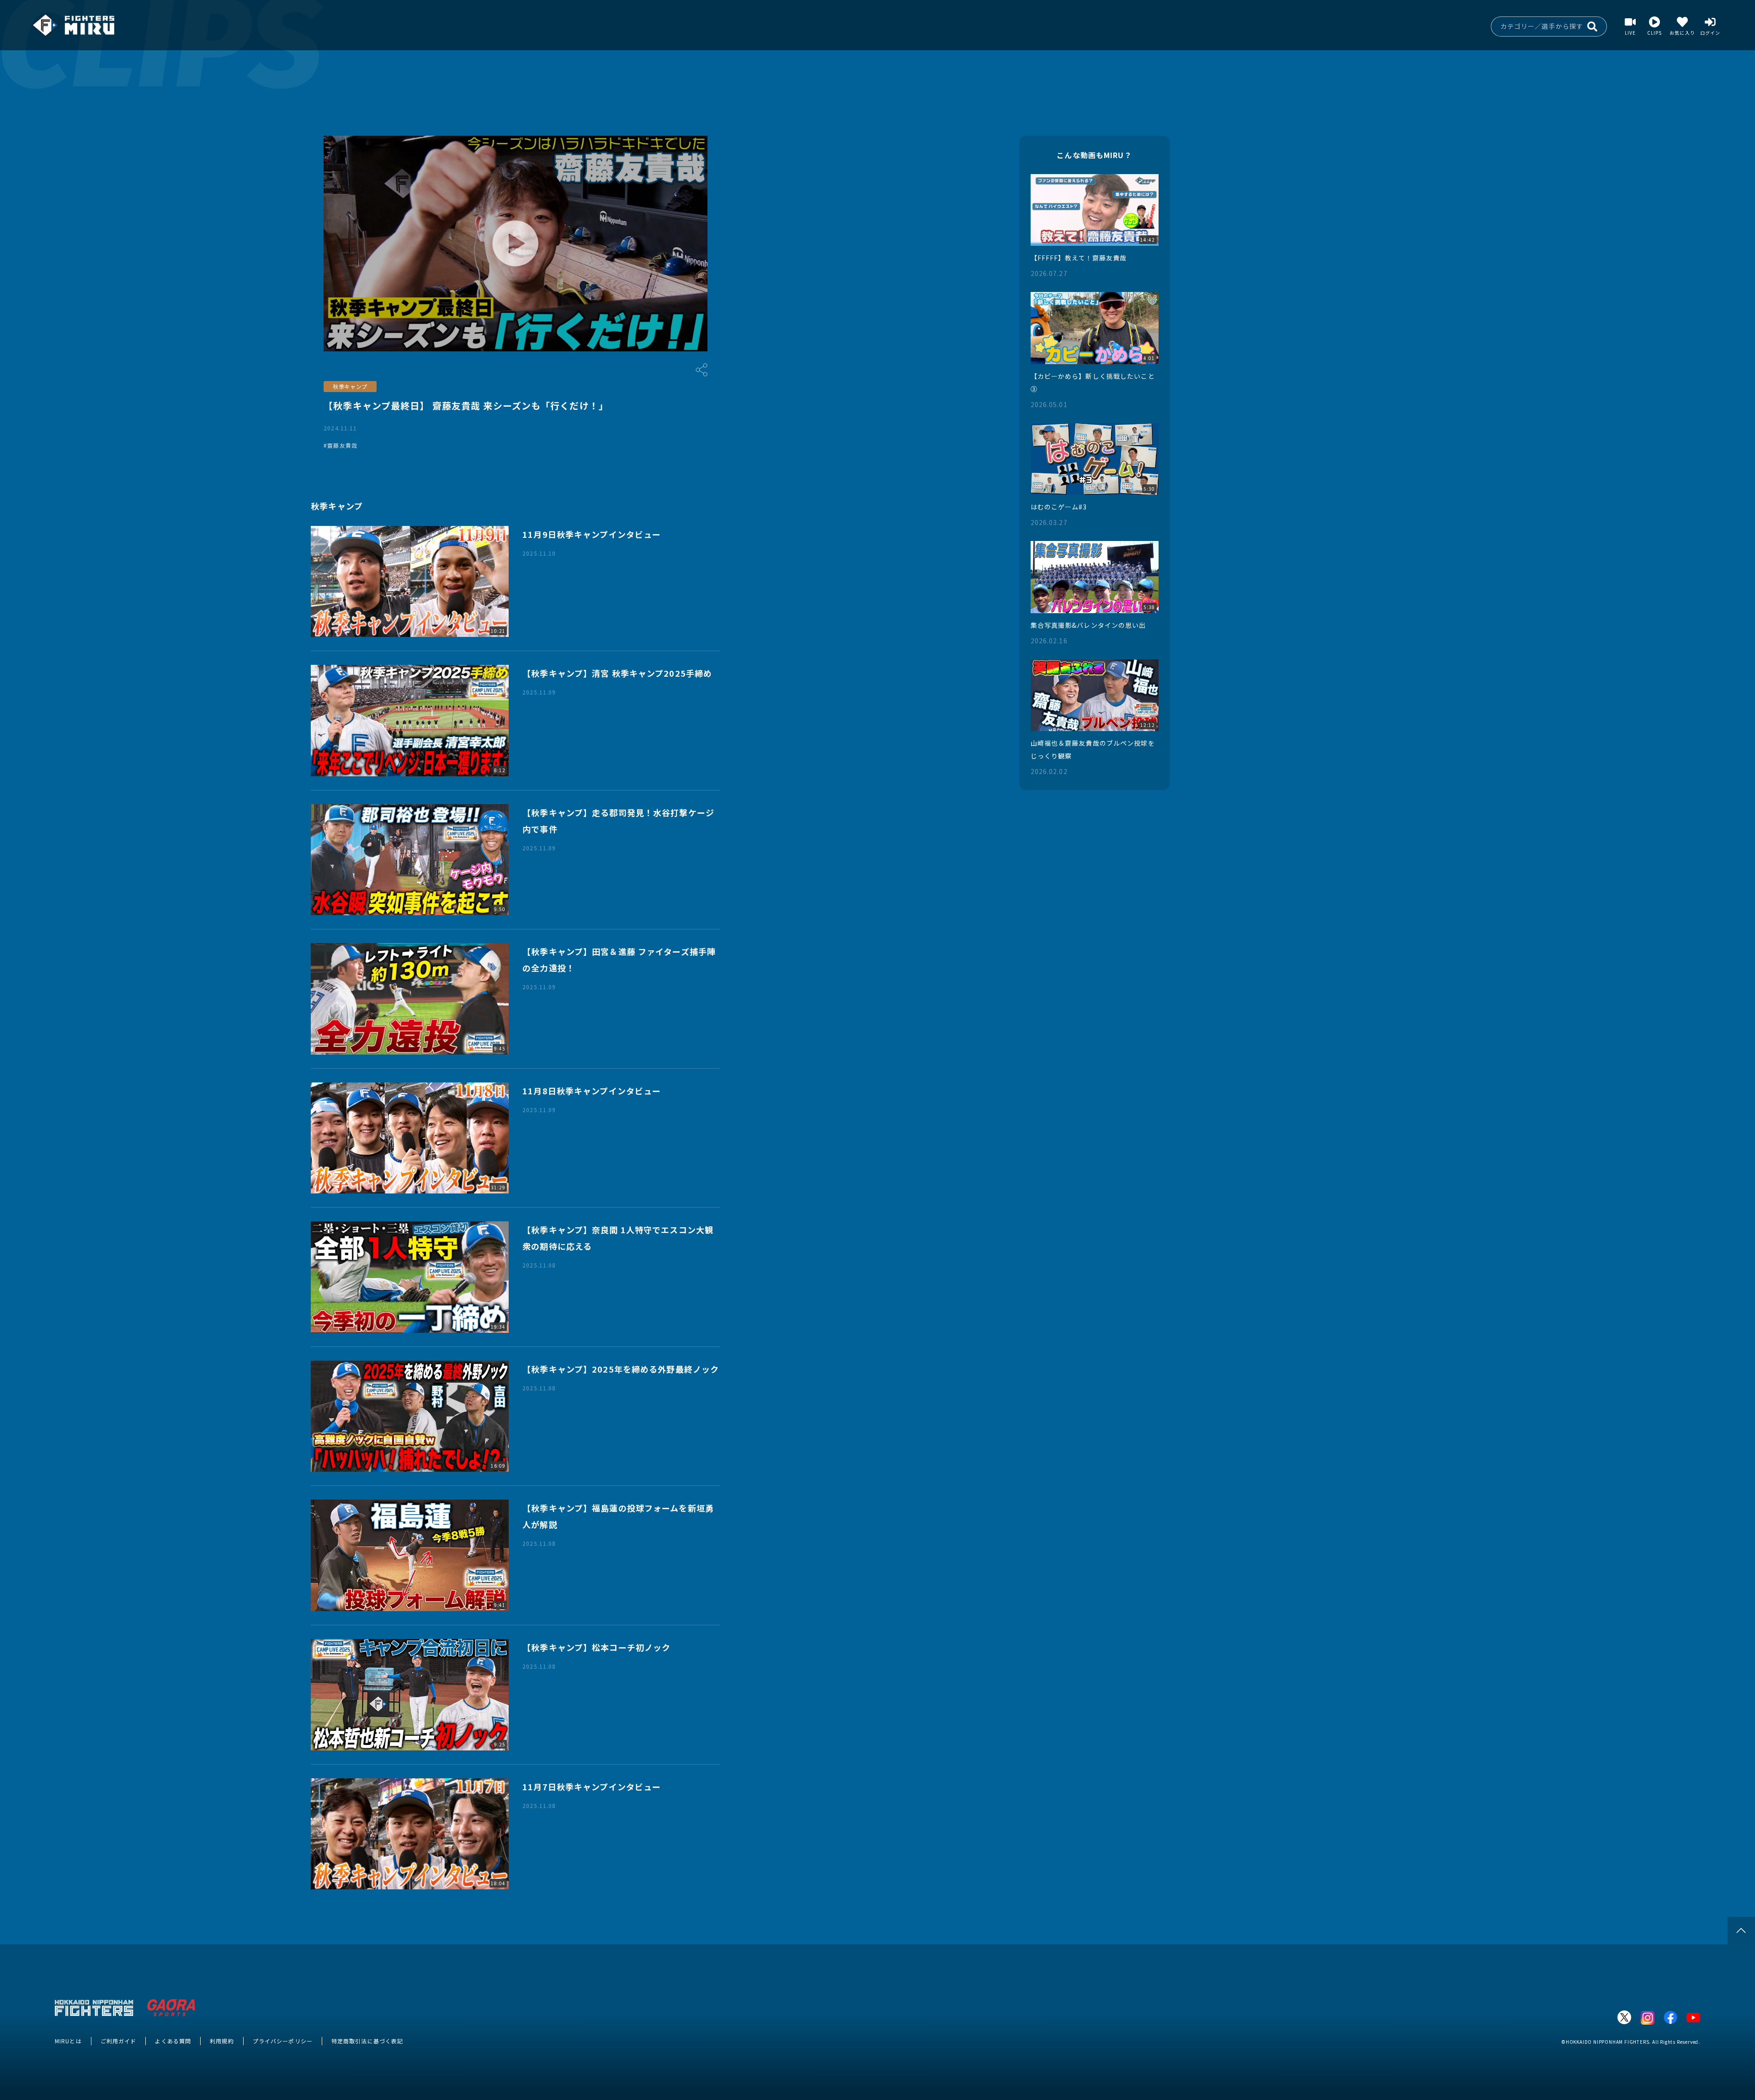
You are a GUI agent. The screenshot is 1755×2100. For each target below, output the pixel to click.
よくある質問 (173, 2041)
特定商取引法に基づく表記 (367, 2041)
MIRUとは (68, 2041)
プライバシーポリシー (283, 2041)
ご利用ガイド (119, 2041)
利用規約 (222, 2041)
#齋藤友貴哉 (340, 445)
